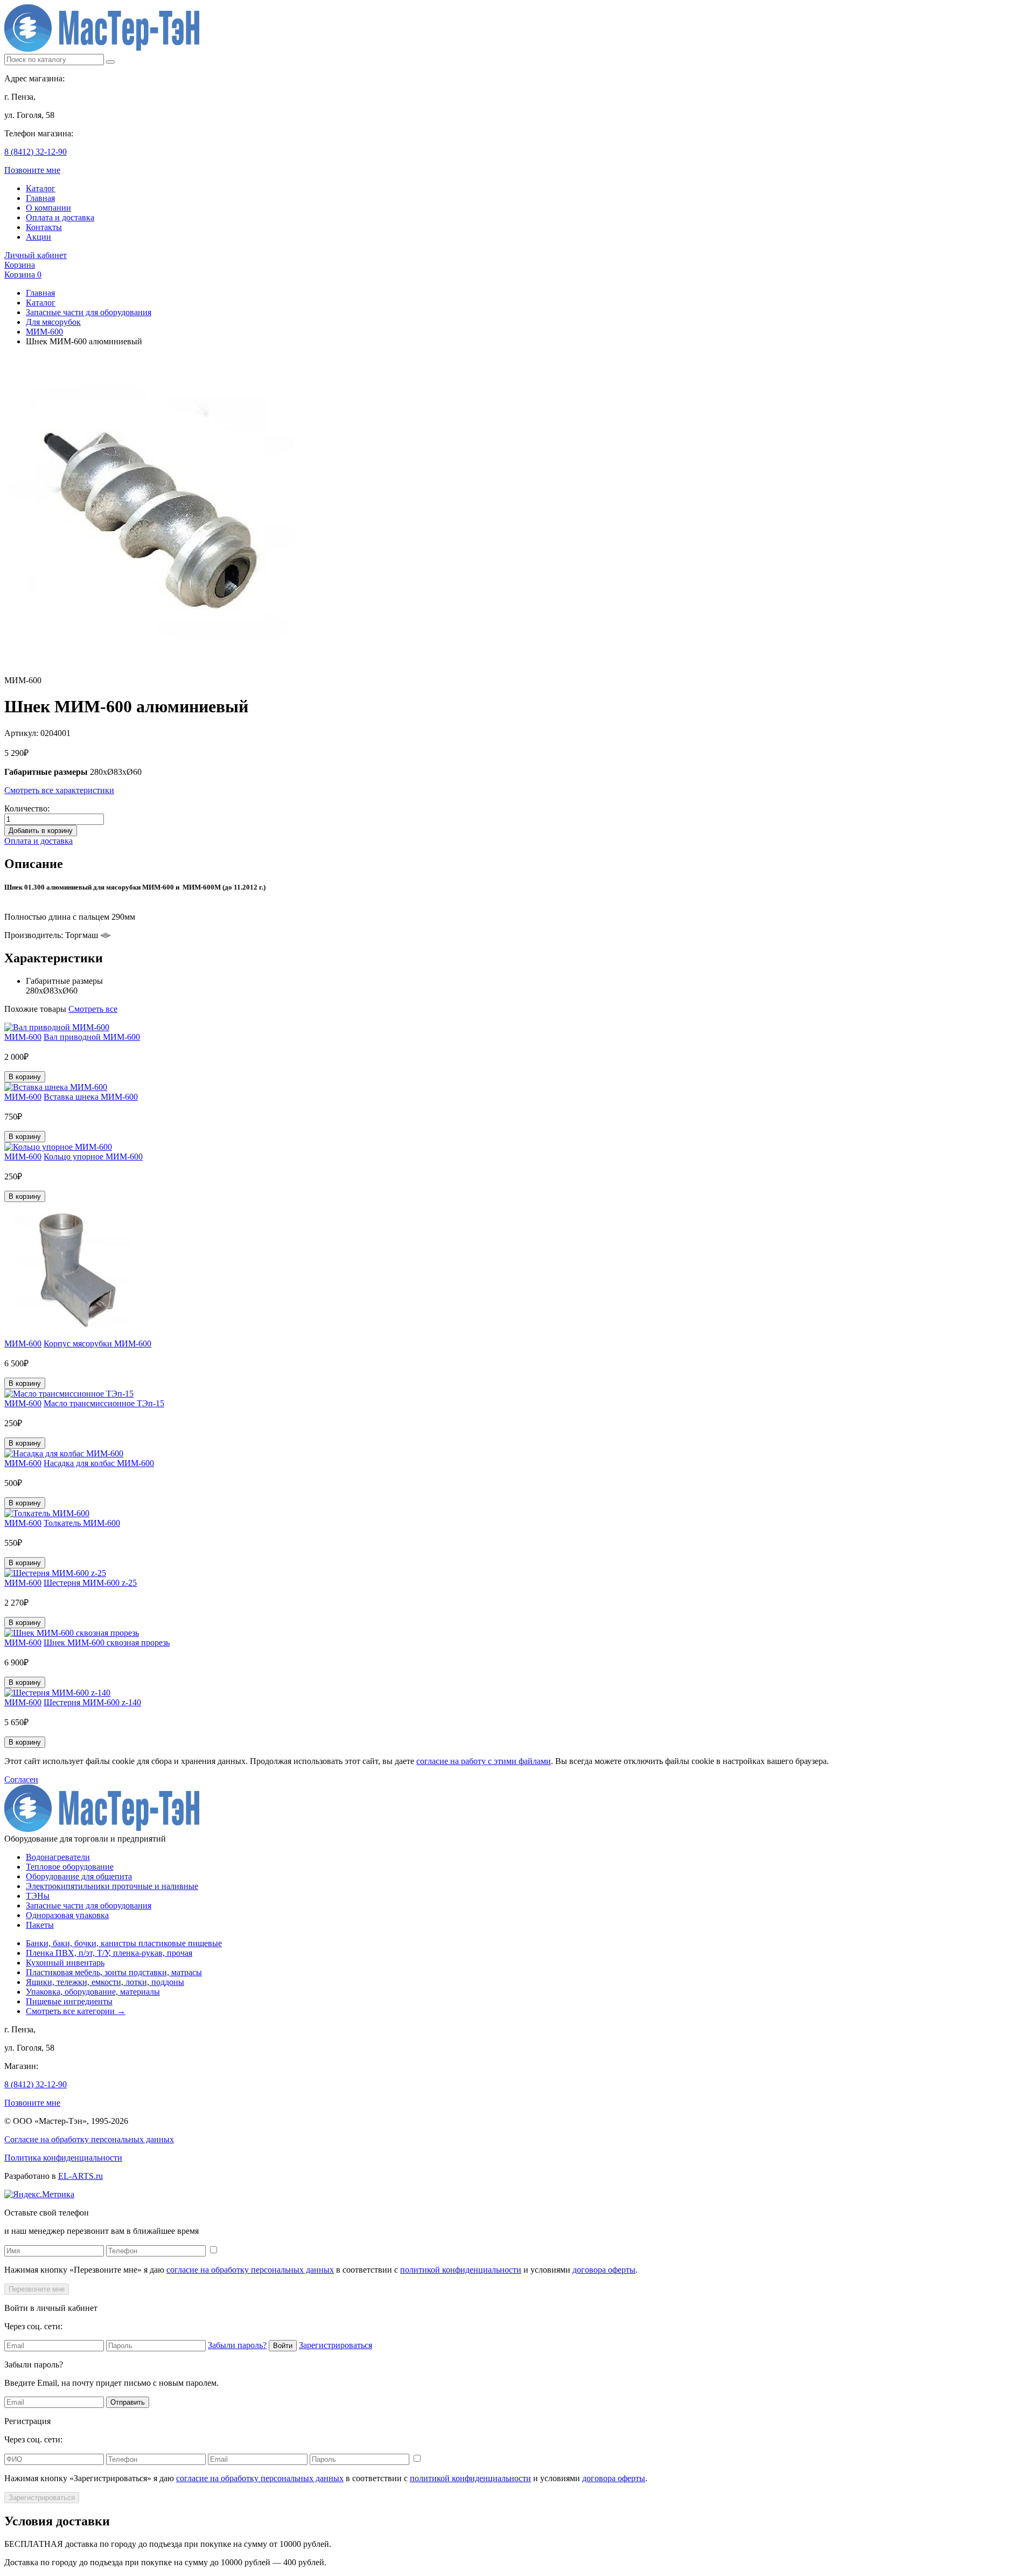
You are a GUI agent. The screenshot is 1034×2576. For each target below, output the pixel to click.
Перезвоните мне (37, 2289)
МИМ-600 (44, 332)
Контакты (44, 227)
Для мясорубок (53, 322)
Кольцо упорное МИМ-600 (93, 1157)
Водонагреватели (58, 1857)
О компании (48, 208)
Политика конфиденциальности (63, 2158)
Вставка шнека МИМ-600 (91, 1097)
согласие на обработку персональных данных (250, 2270)
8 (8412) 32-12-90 (36, 152)
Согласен (21, 1779)
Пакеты (40, 1925)
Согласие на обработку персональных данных (89, 2139)
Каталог (41, 188)
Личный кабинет (36, 255)
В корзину (25, 1077)
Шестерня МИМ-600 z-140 (92, 1702)
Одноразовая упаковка (67, 1915)
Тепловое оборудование (70, 1867)
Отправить (128, 2402)
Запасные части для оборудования (89, 312)
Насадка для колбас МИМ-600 (99, 1463)
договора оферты (604, 2270)
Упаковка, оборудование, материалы (93, 1992)
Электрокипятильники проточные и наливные (112, 1886)
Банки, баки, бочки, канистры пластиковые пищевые (124, 1943)
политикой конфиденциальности (461, 2270)
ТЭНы (38, 1896)
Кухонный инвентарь (65, 1963)
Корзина (20, 265)
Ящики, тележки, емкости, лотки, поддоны (105, 1982)
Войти (283, 2346)
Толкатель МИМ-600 (82, 1523)
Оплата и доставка (60, 217)
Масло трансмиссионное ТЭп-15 (104, 1403)
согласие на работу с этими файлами (484, 1761)
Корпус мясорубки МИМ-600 (97, 1343)
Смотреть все (93, 1009)
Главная (40, 198)
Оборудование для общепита (79, 1876)
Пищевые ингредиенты (69, 2001)
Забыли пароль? (237, 2345)
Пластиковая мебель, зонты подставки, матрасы (114, 1972)
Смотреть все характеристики (59, 790)
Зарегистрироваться (336, 2345)
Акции (39, 237)
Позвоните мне (32, 170)
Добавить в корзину (41, 831)
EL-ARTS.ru (81, 2176)
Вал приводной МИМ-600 (92, 1037)
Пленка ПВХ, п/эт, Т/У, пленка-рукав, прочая (109, 1953)
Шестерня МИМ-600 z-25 (90, 1583)
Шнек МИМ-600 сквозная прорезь (107, 1643)
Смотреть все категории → (76, 2011)
